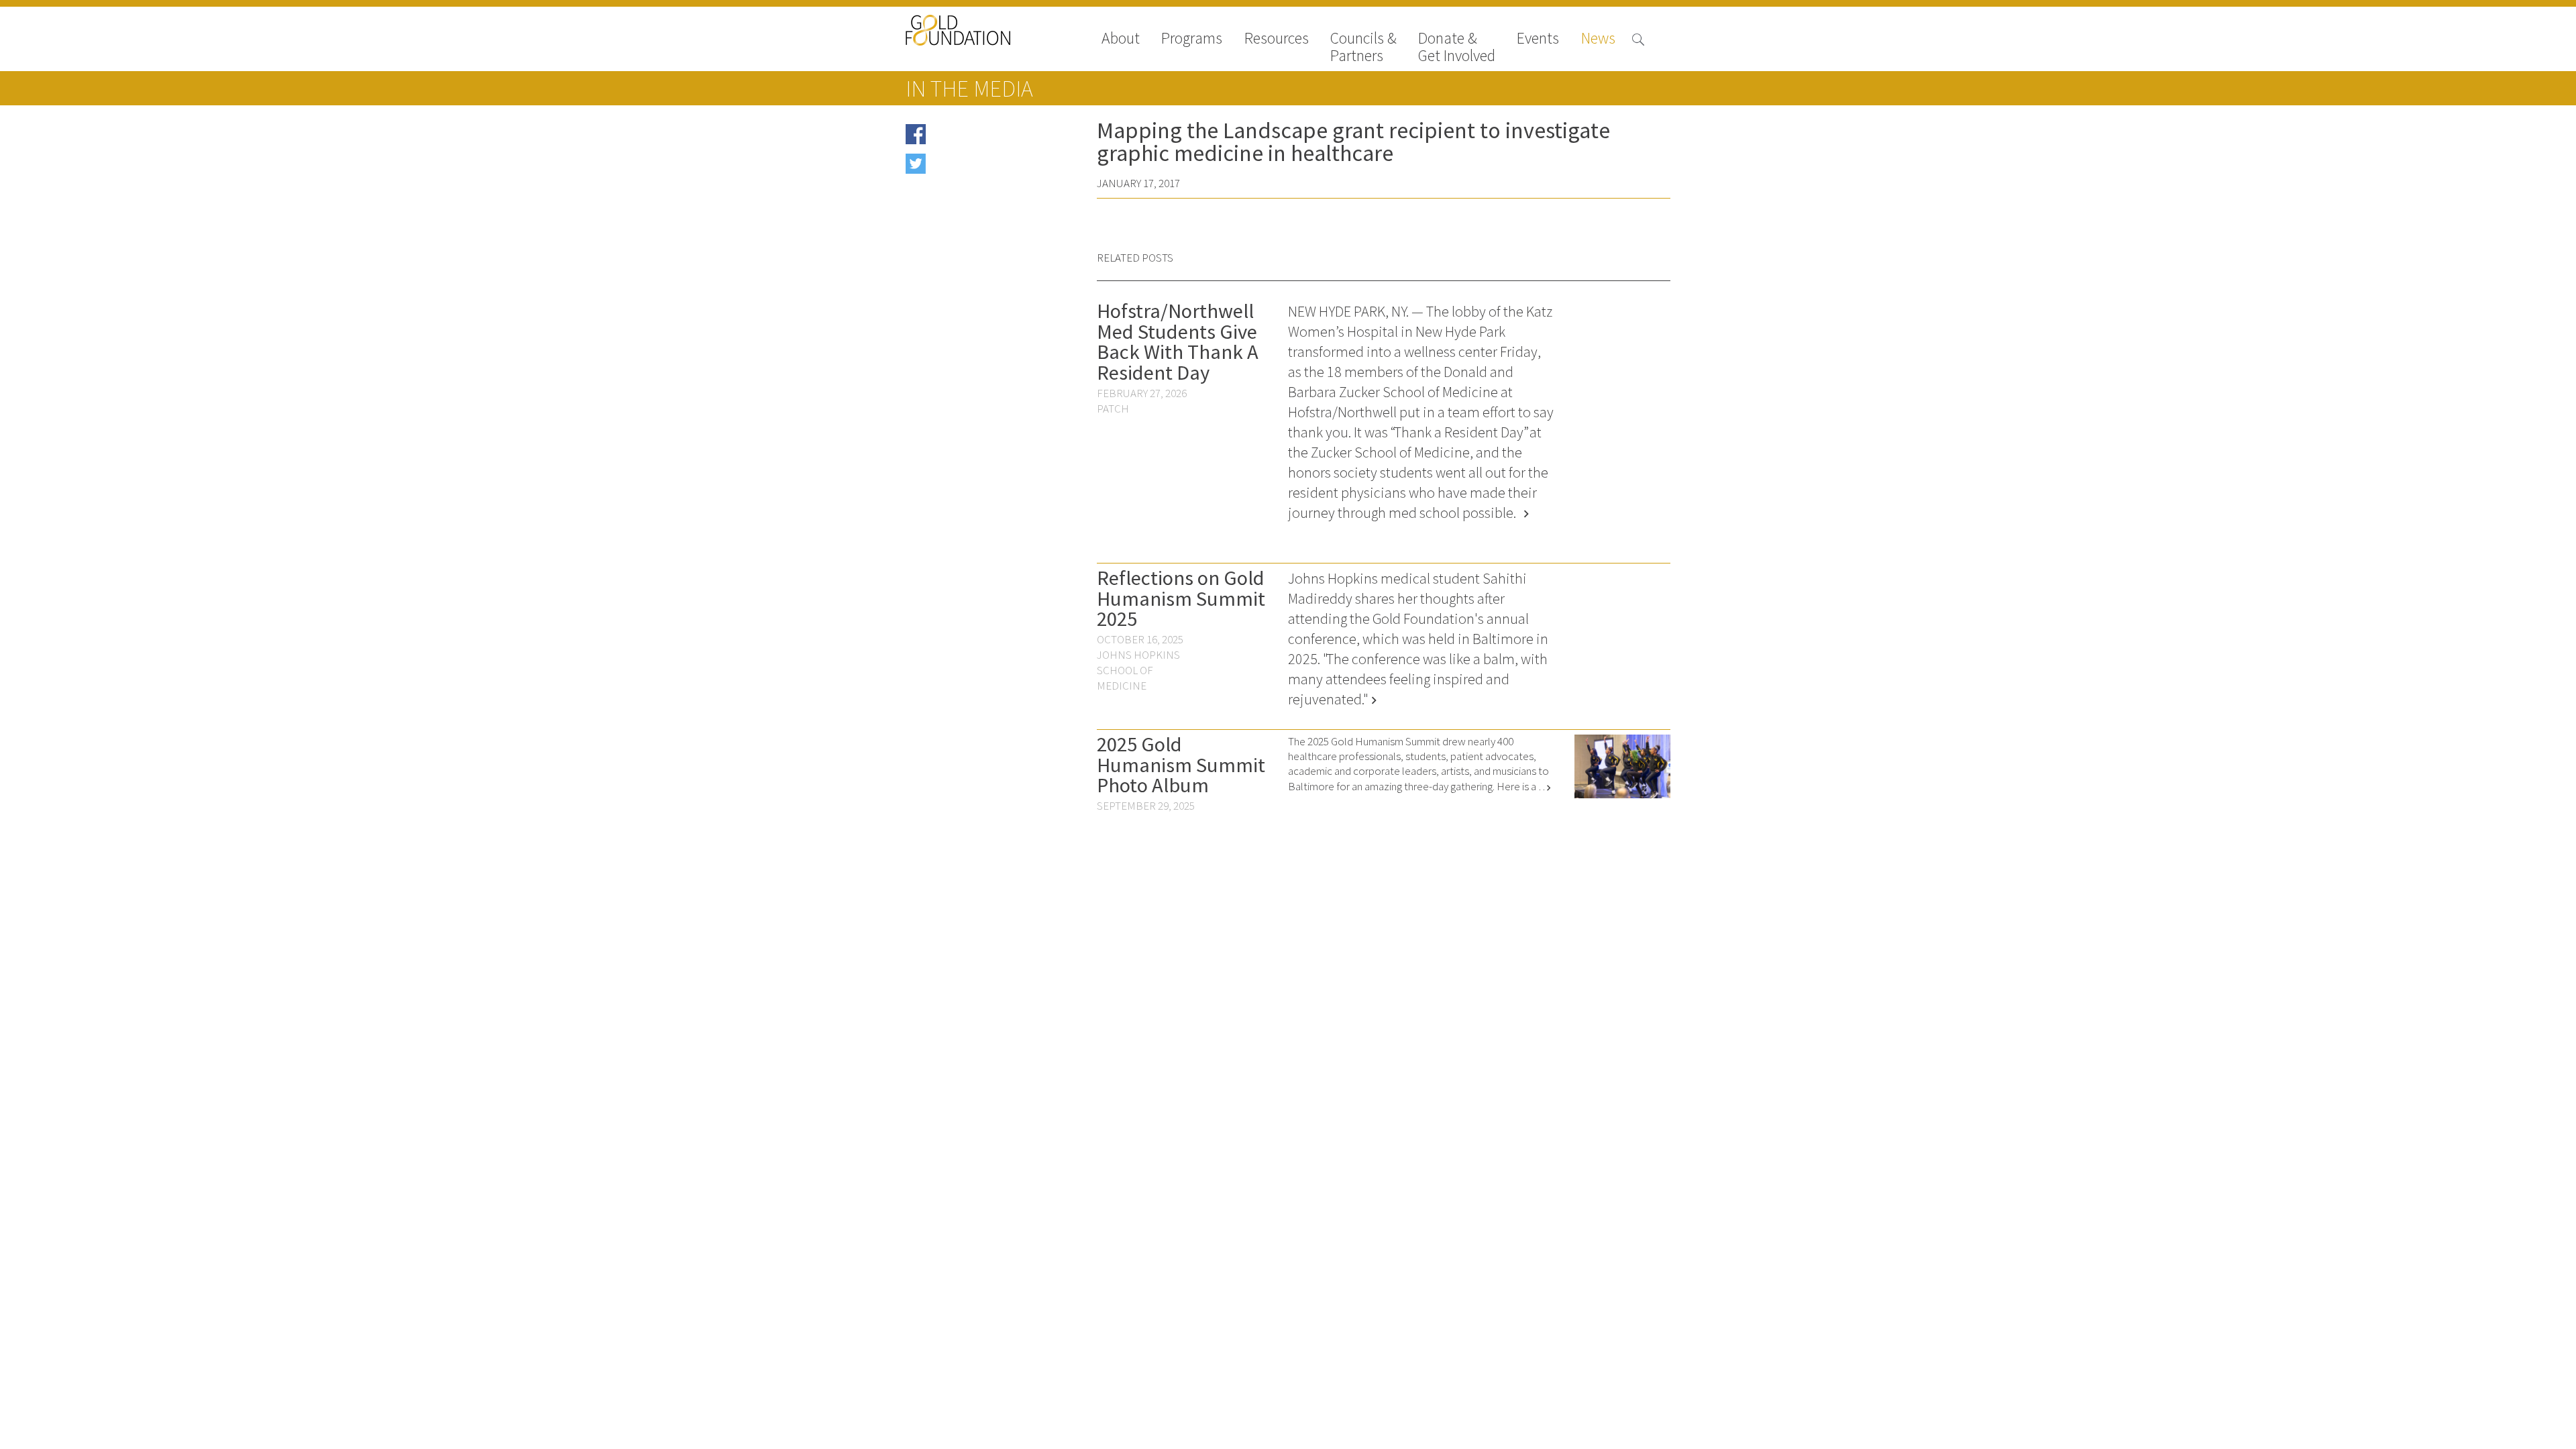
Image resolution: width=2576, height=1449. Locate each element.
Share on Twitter (967, 168)
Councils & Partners (1363, 47)
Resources (1277, 39)
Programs (1192, 39)
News (1598, 39)
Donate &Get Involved (1457, 47)
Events (1538, 39)
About (1121, 39)
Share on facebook (972, 139)
